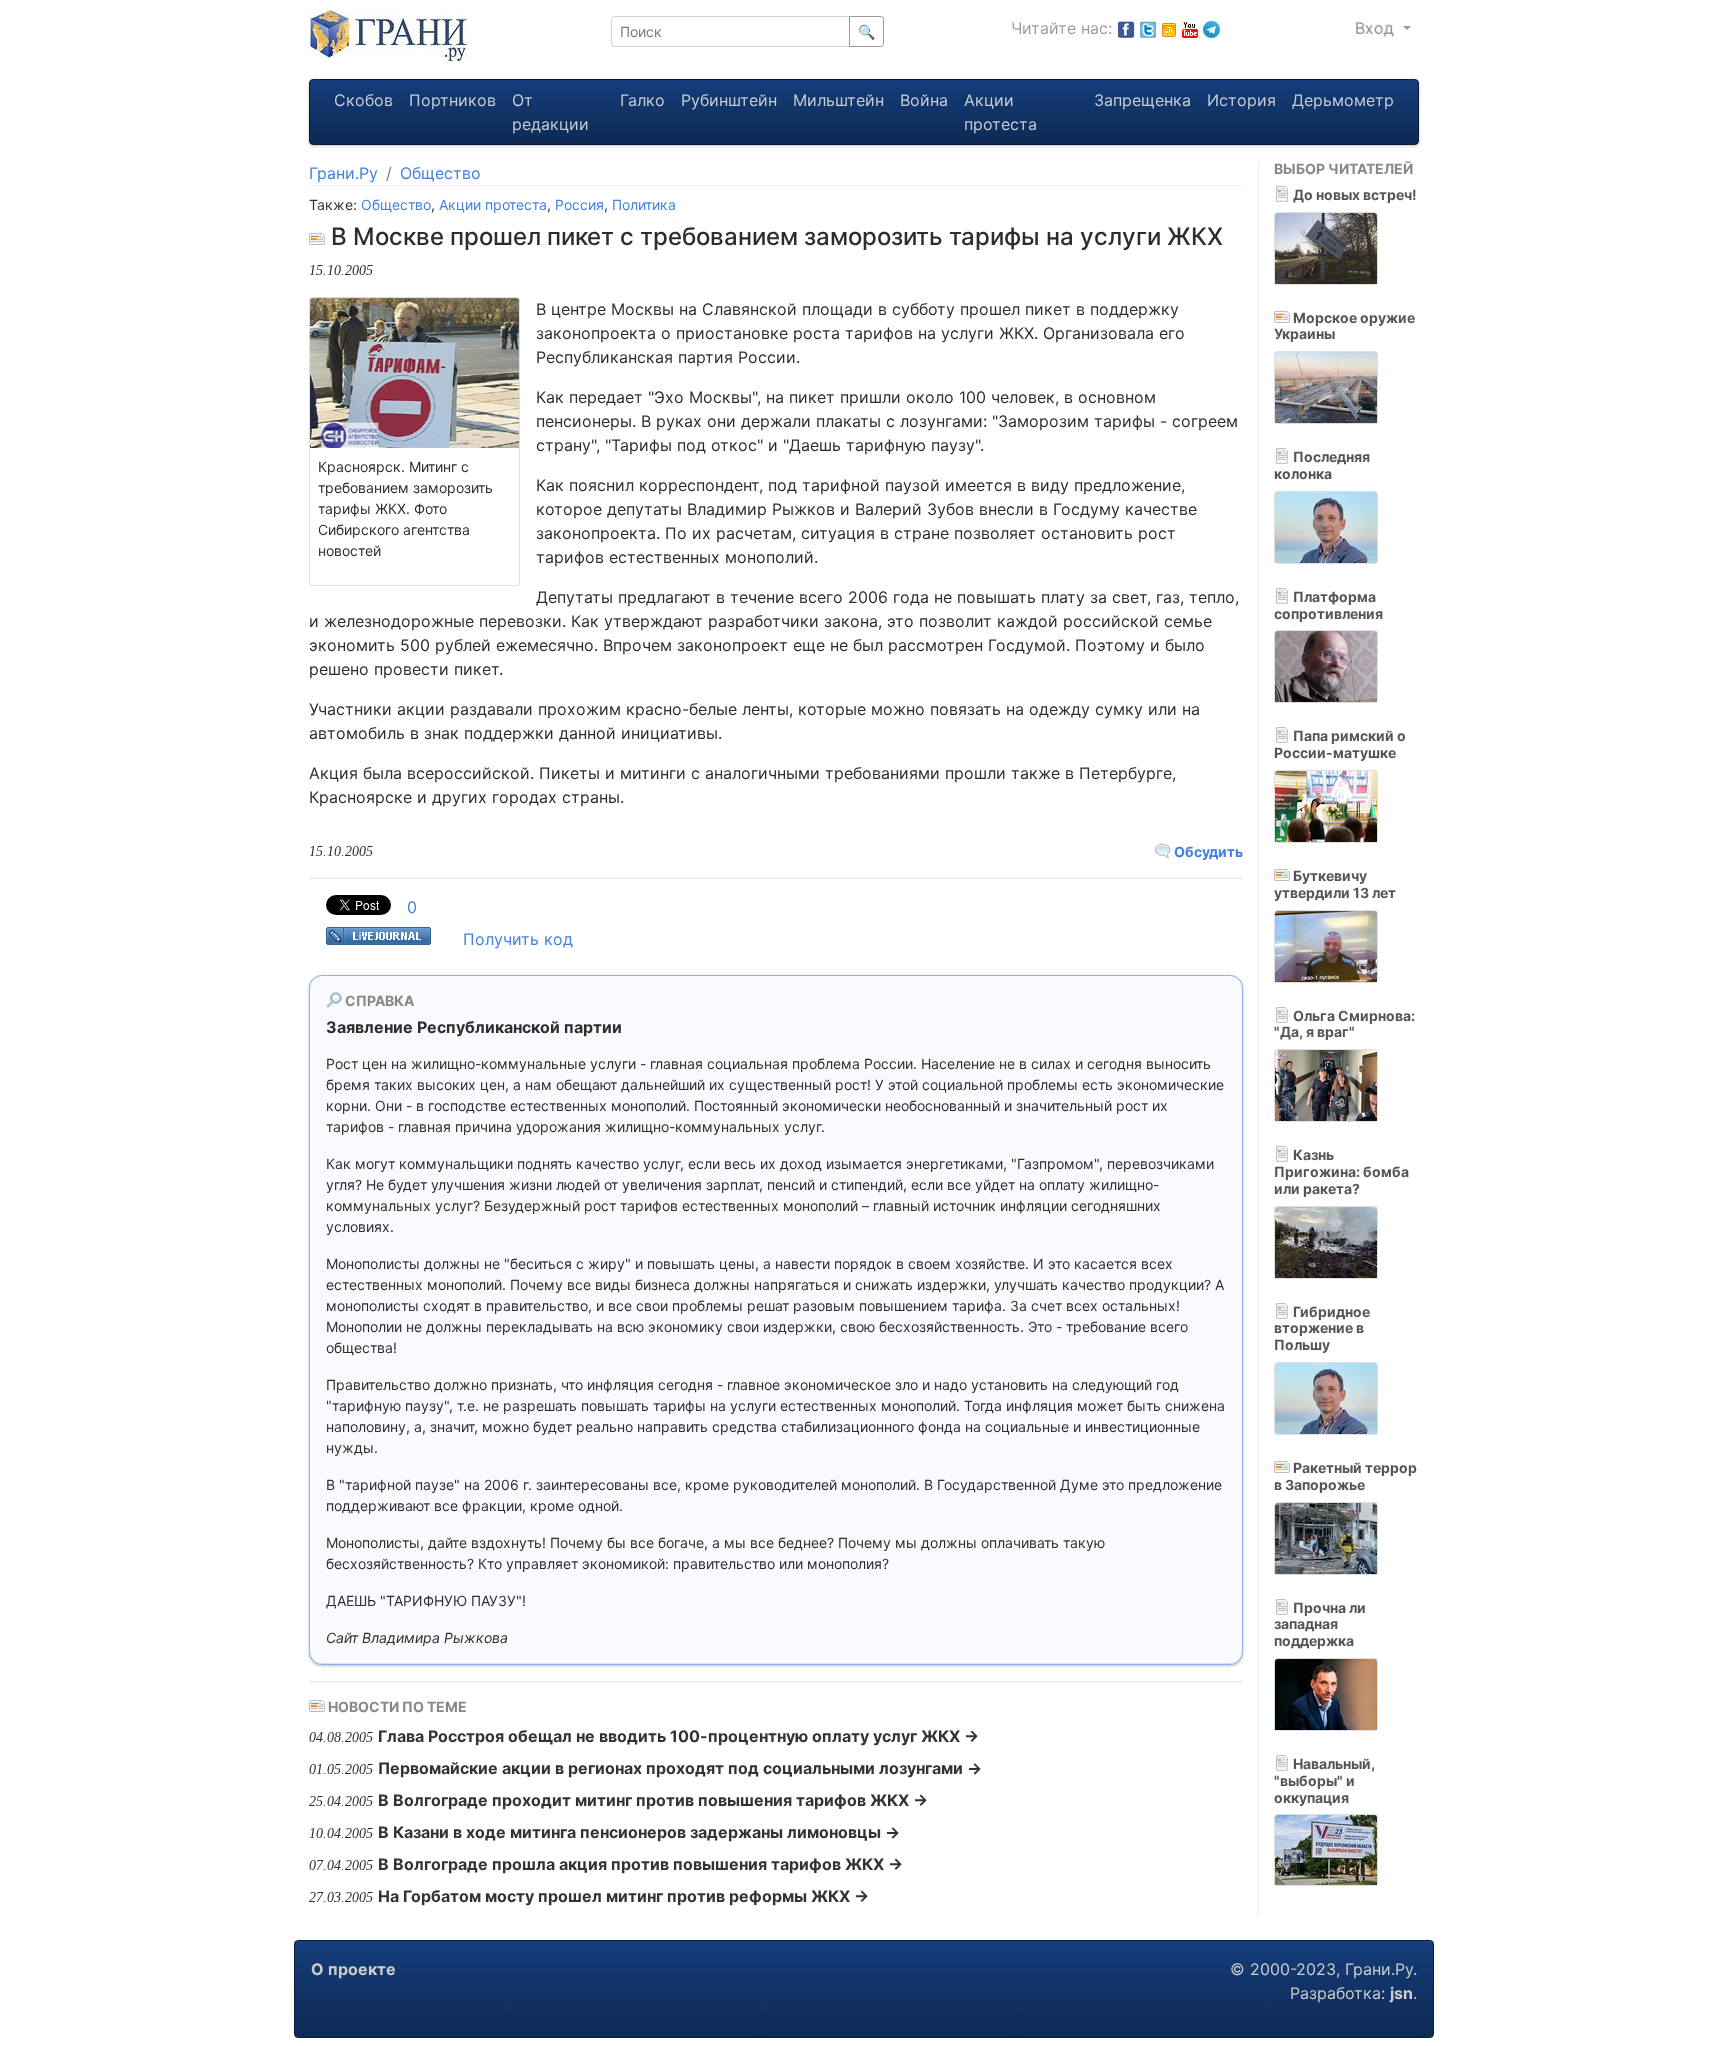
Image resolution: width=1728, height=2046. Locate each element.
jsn (1401, 1993)
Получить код (518, 939)
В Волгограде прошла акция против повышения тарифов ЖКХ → (640, 1864)
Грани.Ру (343, 173)
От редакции (550, 112)
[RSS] (1169, 28)
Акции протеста (1000, 112)
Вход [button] (1377, 28)
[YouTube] (1190, 28)
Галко (642, 100)
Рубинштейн (729, 100)
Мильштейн (838, 100)
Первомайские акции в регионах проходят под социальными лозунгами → (680, 1768)
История (1241, 100)
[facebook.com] (1126, 28)
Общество (440, 173)
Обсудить (1207, 851)
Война (924, 100)
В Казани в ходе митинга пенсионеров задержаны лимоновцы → (639, 1832)
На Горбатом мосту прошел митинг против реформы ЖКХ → (623, 1896)
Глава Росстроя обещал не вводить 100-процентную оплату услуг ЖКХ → (678, 1736)
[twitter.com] (1148, 28)
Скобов (363, 100)
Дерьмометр (1343, 100)
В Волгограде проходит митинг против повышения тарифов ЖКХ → (653, 1800)
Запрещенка (1142, 100)
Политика (644, 204)
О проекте (353, 1969)
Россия (579, 204)
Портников (452, 100)
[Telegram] (1211, 28)
